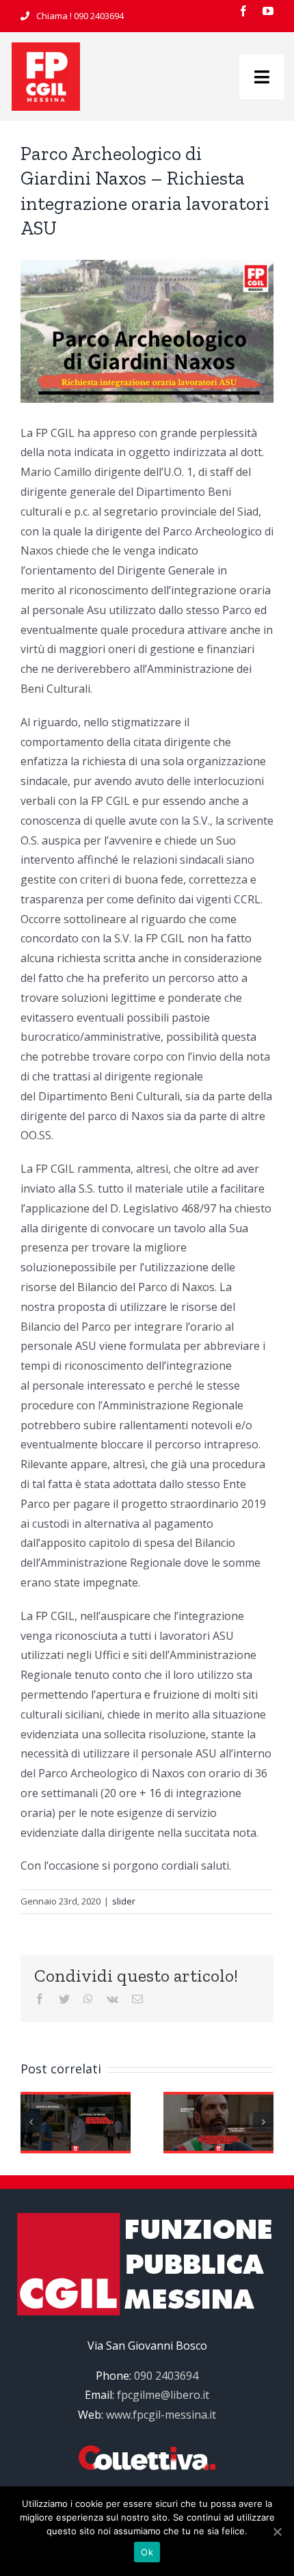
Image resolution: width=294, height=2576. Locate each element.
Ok (147, 2552)
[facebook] (243, 11)
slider (124, 1901)
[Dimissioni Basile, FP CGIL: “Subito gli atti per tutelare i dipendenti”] (218, 2121)
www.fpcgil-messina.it (161, 2415)
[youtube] (268, 11)
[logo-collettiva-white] (147, 2451)
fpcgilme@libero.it (163, 2395)
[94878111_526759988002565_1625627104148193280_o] (46, 48)
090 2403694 (99, 16)
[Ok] (277, 2532)
